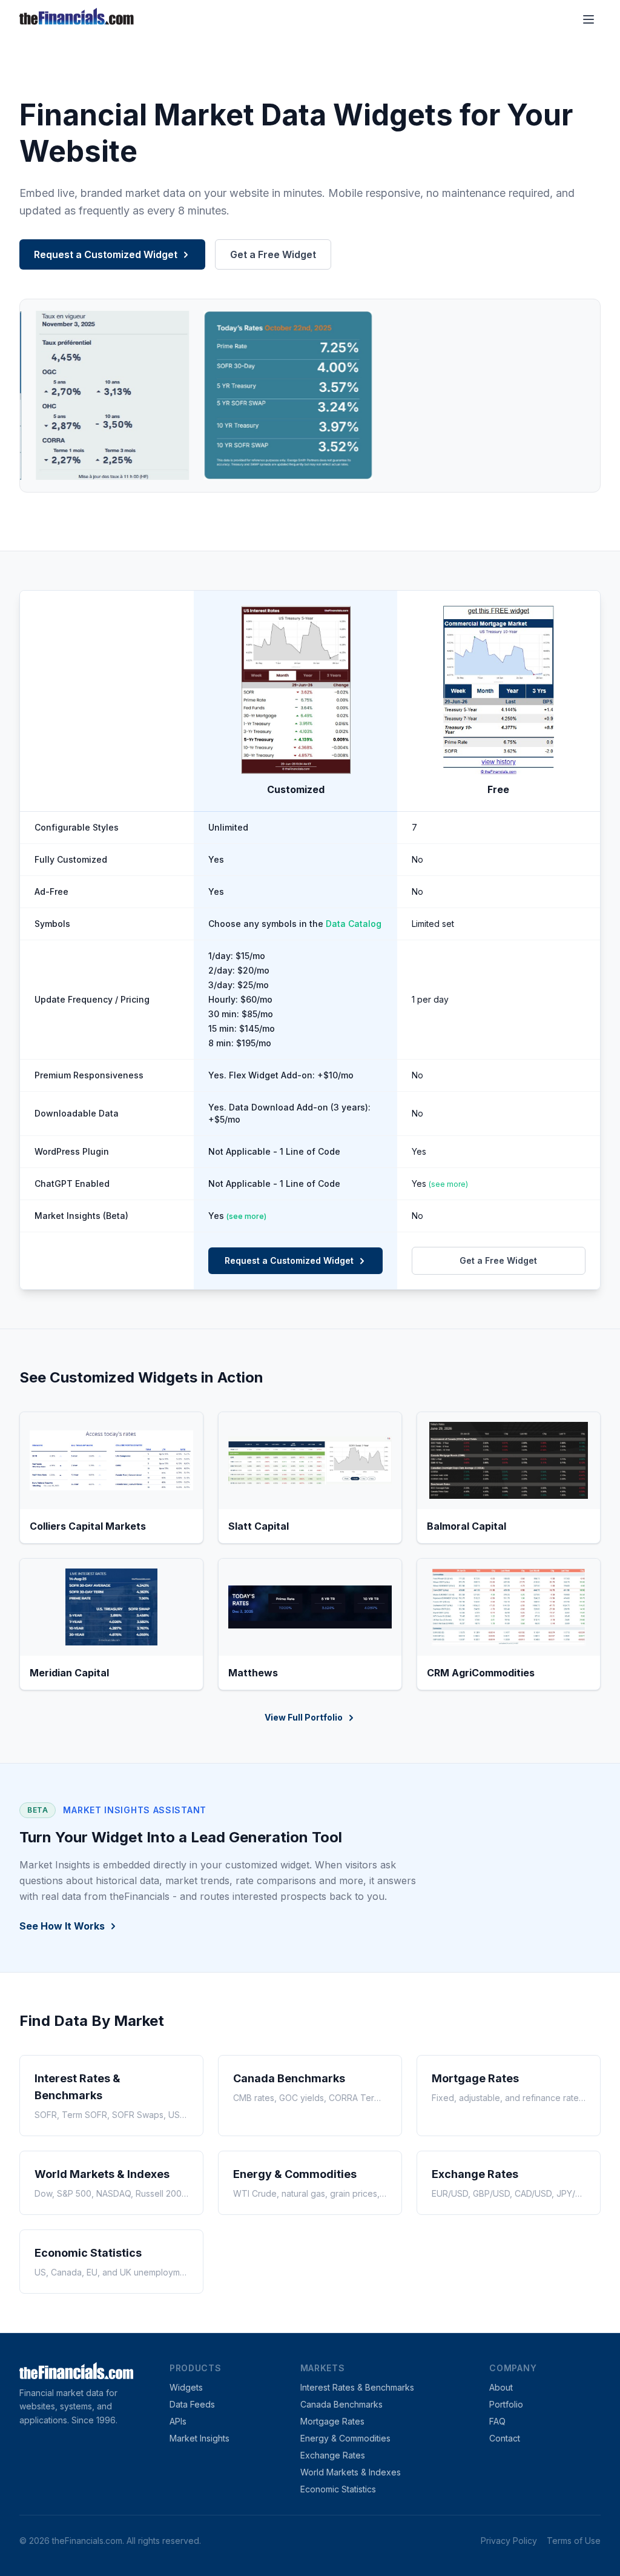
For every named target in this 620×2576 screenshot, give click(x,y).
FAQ (497, 2421)
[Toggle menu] (589, 19)
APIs (178, 2421)
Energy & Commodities (345, 2438)
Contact (505, 2438)
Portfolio (506, 2404)
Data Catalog (354, 924)
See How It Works (62, 1926)
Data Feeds (192, 2404)
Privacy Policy (509, 2541)
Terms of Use (574, 2541)
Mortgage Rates (332, 2421)
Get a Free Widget (273, 254)
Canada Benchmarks (341, 2404)
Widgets (186, 2387)
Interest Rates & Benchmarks (357, 2387)
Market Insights (200, 2438)
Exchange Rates (333, 2455)
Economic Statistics (338, 2489)
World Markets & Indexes (351, 2472)
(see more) (448, 1184)
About (501, 2387)
